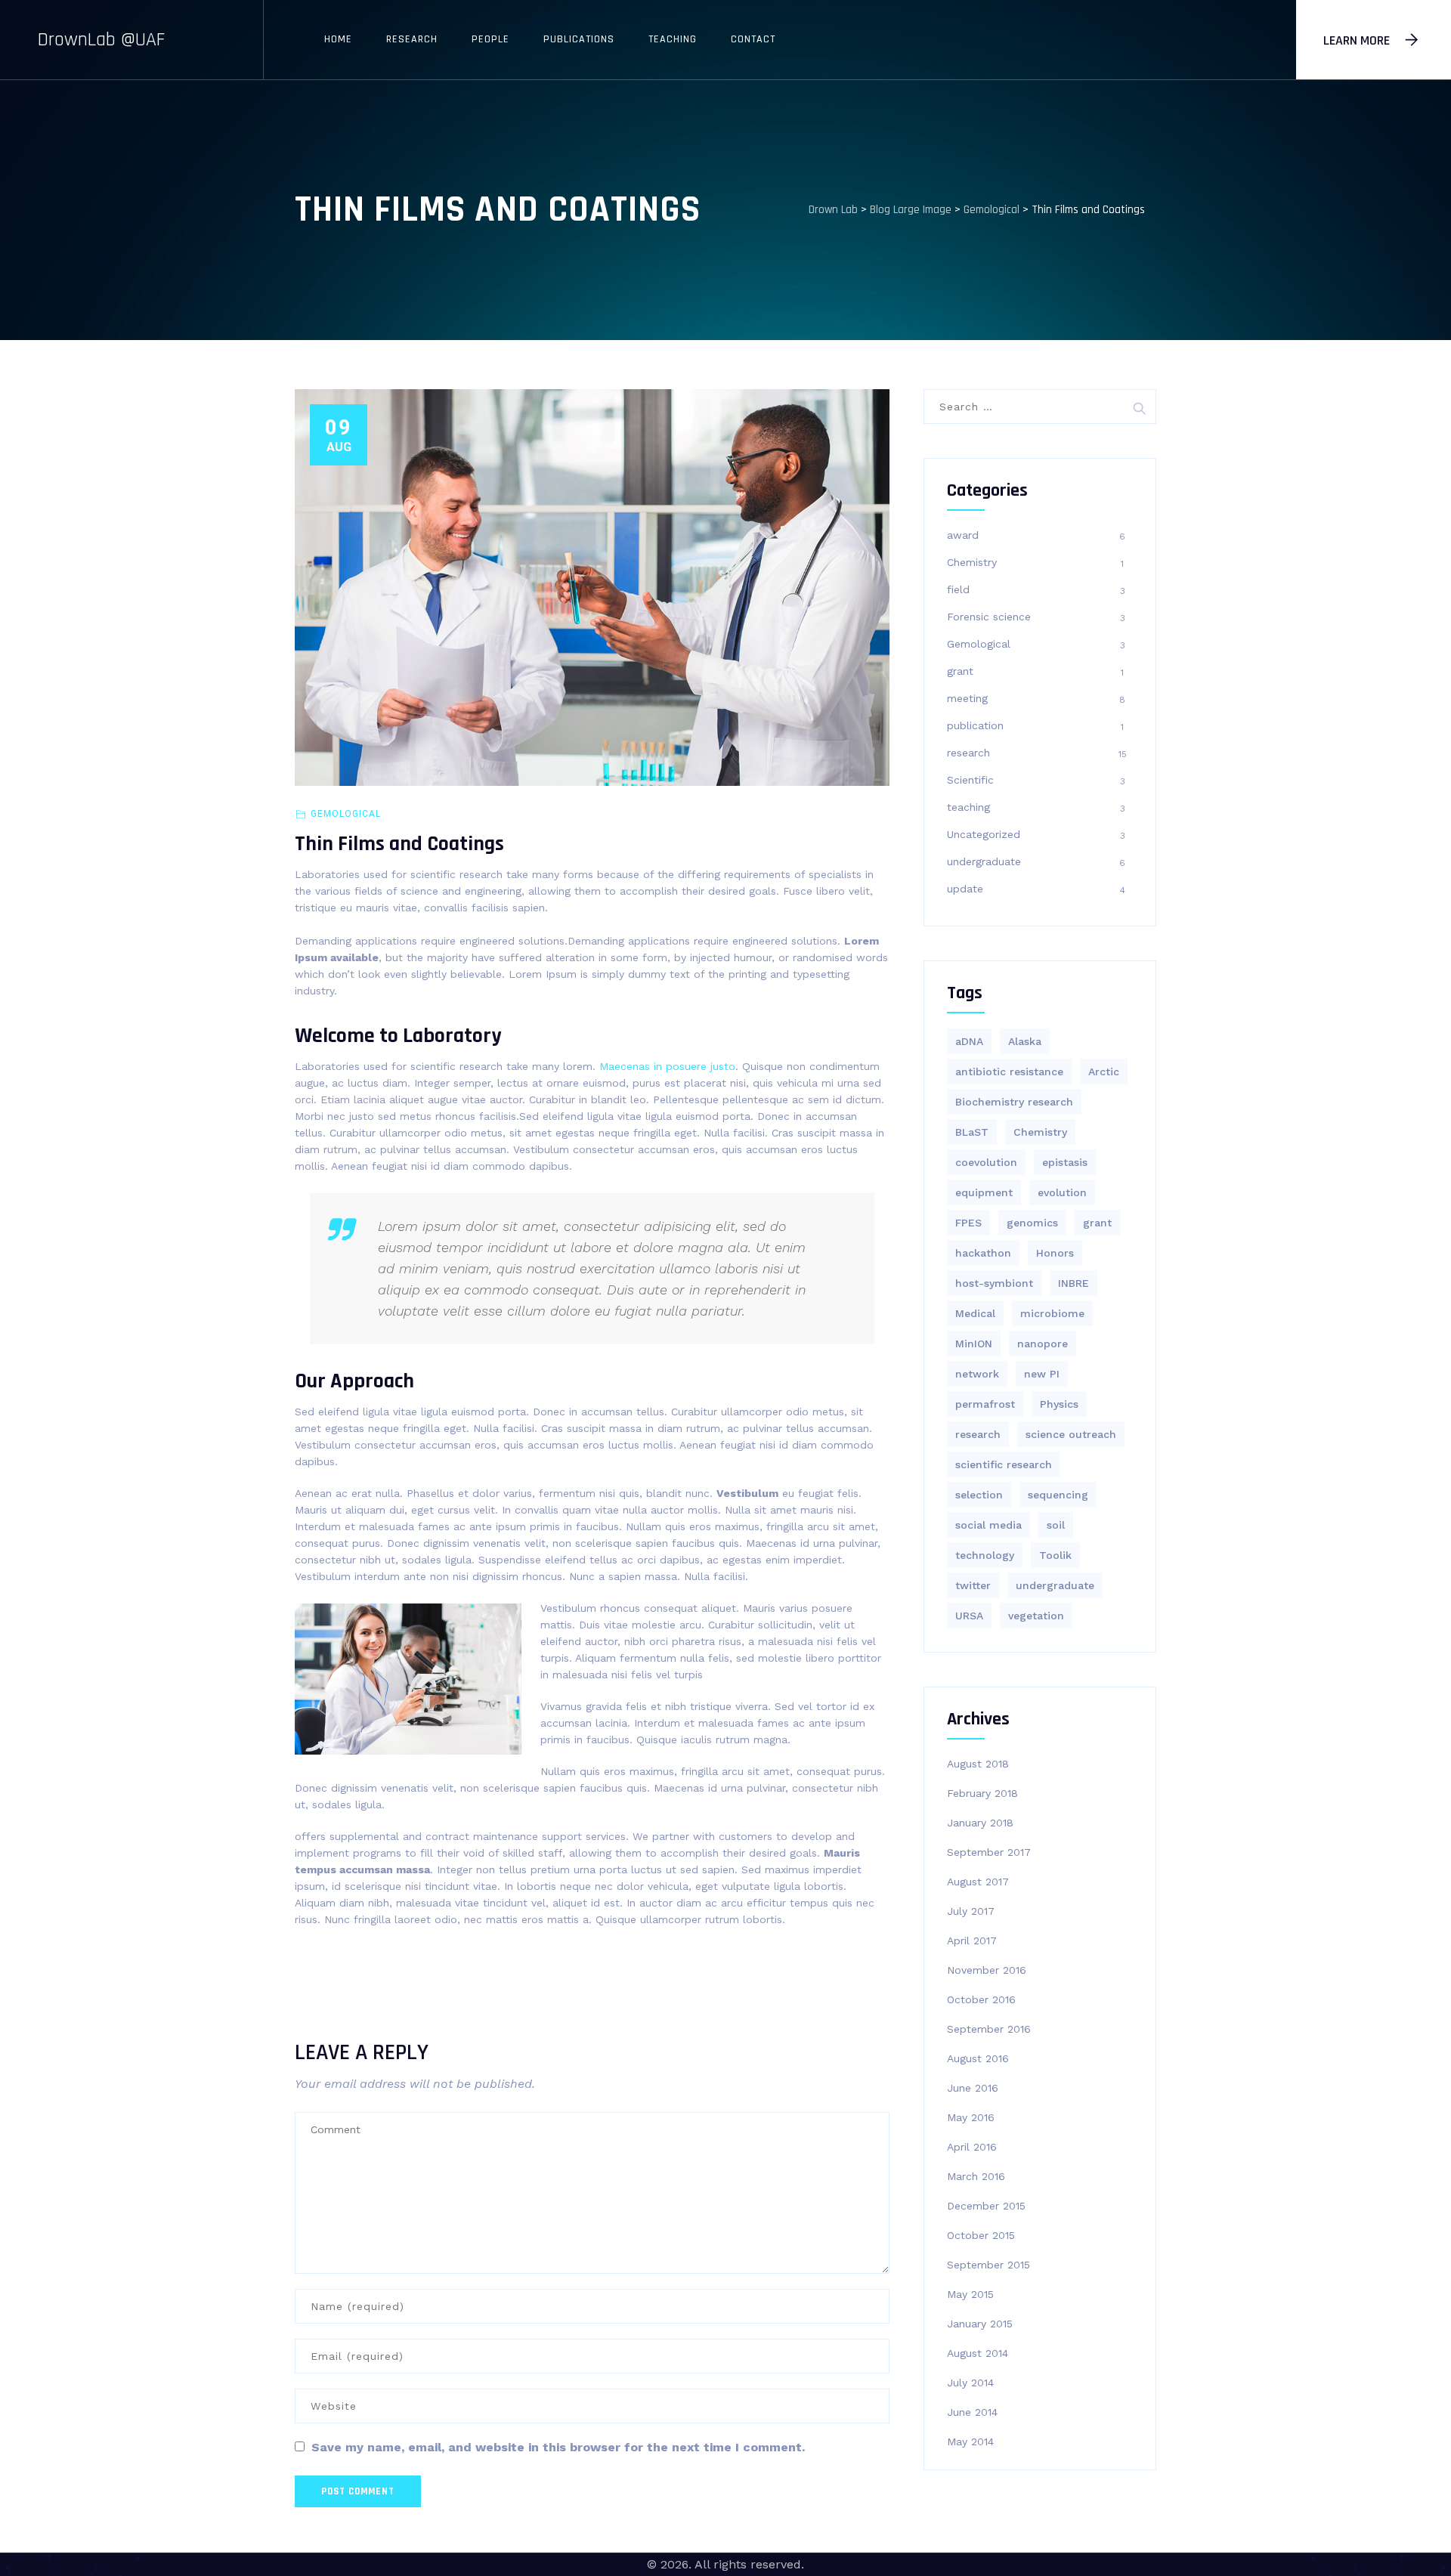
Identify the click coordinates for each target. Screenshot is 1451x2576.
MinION (974, 1344)
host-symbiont (994, 1283)
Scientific (970, 780)
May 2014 (970, 2441)
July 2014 (970, 2383)
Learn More (1357, 40)
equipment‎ (984, 1192)
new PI (1042, 1374)
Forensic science (989, 617)
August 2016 (978, 2058)
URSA (969, 1616)
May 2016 (971, 2117)
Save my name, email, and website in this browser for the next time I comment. (558, 2447)
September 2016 (989, 2029)
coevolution (986, 1162)
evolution (1062, 1192)
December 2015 (986, 2206)
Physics (1059, 1404)
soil (1056, 1525)
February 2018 (982, 1793)
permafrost (985, 1404)
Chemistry (972, 562)
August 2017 (978, 1882)
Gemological (346, 814)
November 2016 (987, 1970)
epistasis (1065, 1162)
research (968, 753)
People (490, 39)
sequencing (1058, 1495)
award (963, 535)
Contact (753, 39)
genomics (1032, 1223)
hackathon (983, 1253)
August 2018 (978, 1764)
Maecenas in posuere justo (667, 1066)
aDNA (969, 1041)
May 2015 (970, 2294)
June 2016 (973, 2088)
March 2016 (976, 2176)
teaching (968, 807)
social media (988, 1525)
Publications (579, 39)
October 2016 (981, 1999)
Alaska (1025, 1041)
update (965, 889)
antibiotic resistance (1009, 1072)
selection (979, 1495)
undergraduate (984, 861)
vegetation (1036, 1616)
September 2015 (988, 2265)
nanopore (1043, 1344)
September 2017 (989, 1852)
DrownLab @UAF (101, 40)
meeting (967, 698)
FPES (968, 1223)
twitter (973, 1585)
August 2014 (978, 2353)
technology (985, 1555)
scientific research (1004, 1464)
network (977, 1374)
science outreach (1071, 1434)
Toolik (1055, 1555)
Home (338, 39)
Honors (1055, 1253)
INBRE (1074, 1283)
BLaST (972, 1132)
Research (412, 39)
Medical (975, 1313)
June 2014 (972, 2412)
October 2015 (981, 2235)
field (958, 589)
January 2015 (980, 2324)
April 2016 (972, 2147)
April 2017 (972, 1941)
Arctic (1104, 1072)
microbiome (1052, 1313)
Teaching (673, 39)
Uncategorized (984, 834)
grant (960, 671)
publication (975, 725)
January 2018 (980, 1823)
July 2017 (971, 1911)
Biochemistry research (1014, 1102)
